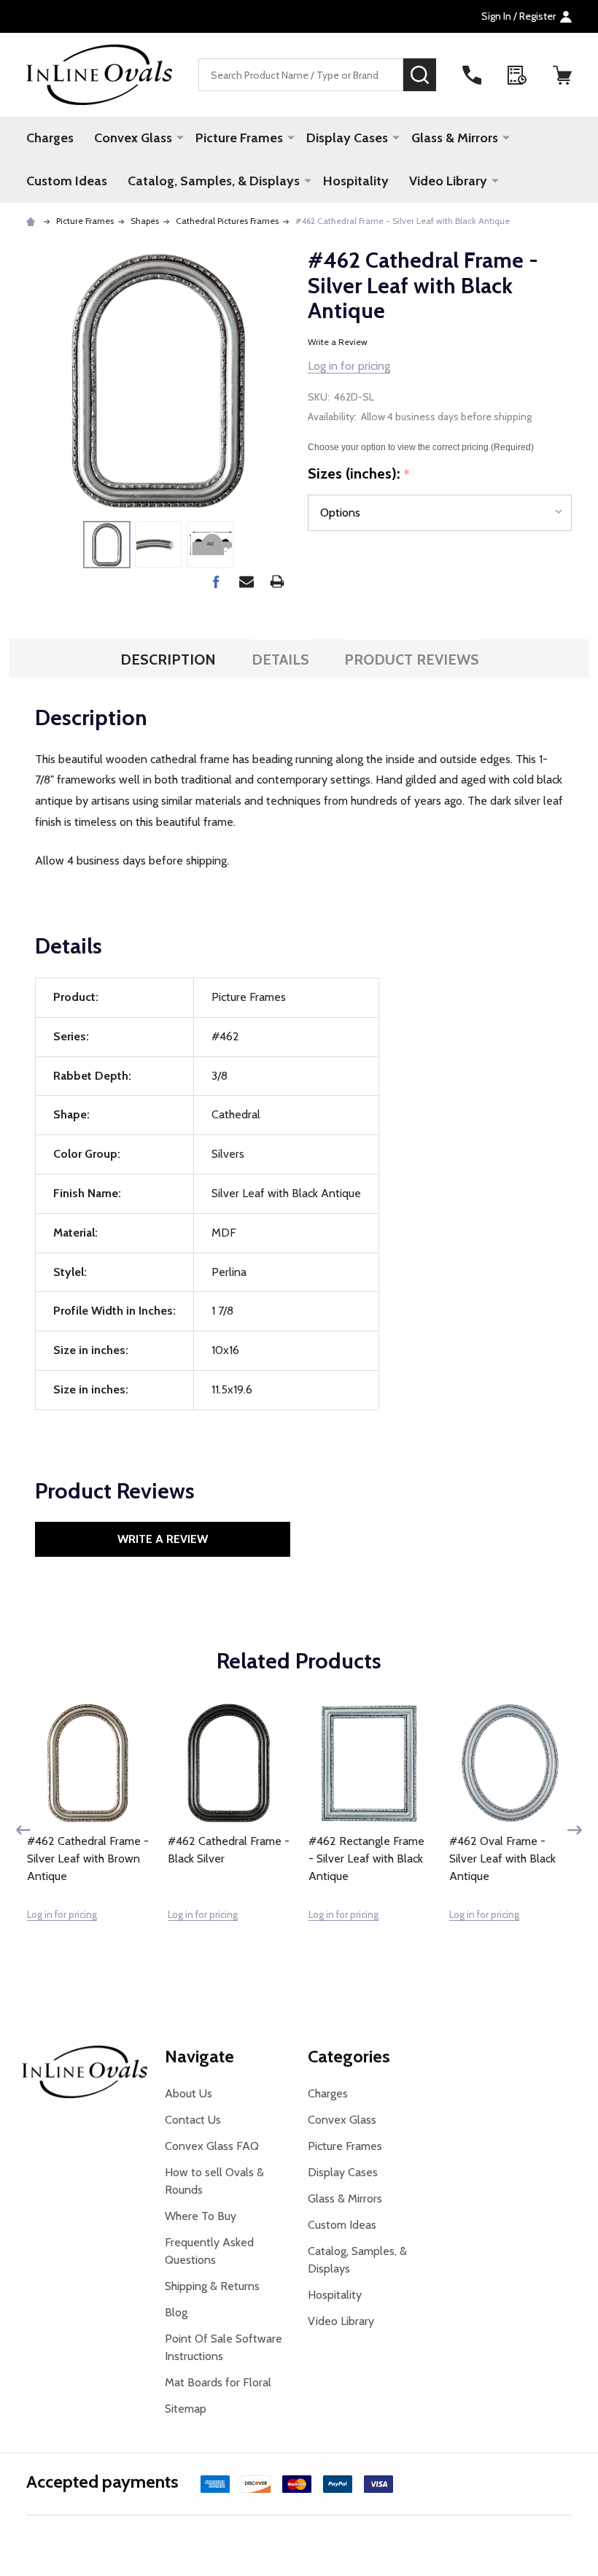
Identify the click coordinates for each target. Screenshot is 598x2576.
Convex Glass (133, 138)
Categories (349, 2056)
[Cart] (562, 75)
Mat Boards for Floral (218, 2382)
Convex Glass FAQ (212, 2146)
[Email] (246, 581)
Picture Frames (239, 138)
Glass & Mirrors (455, 138)
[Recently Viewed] (517, 75)
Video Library (448, 181)
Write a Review (338, 342)
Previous (23, 1830)
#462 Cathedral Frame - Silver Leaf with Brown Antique (88, 1858)
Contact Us (193, 2120)
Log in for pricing (349, 366)
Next (575, 1830)
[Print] (277, 581)
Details (280, 660)
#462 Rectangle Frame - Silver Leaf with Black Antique (366, 1858)
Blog (176, 2312)
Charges (50, 138)
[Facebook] (216, 581)
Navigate (199, 2056)
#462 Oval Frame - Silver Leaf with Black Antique (502, 1858)
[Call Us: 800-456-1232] (472, 75)
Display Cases (347, 138)
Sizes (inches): (359, 474)
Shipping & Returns (212, 2286)
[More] (180, 137)
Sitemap (186, 2409)
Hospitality (356, 181)
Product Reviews (412, 660)
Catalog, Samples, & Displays (214, 181)
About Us (189, 2093)
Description (168, 660)
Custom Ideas (67, 181)
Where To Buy (201, 2216)
